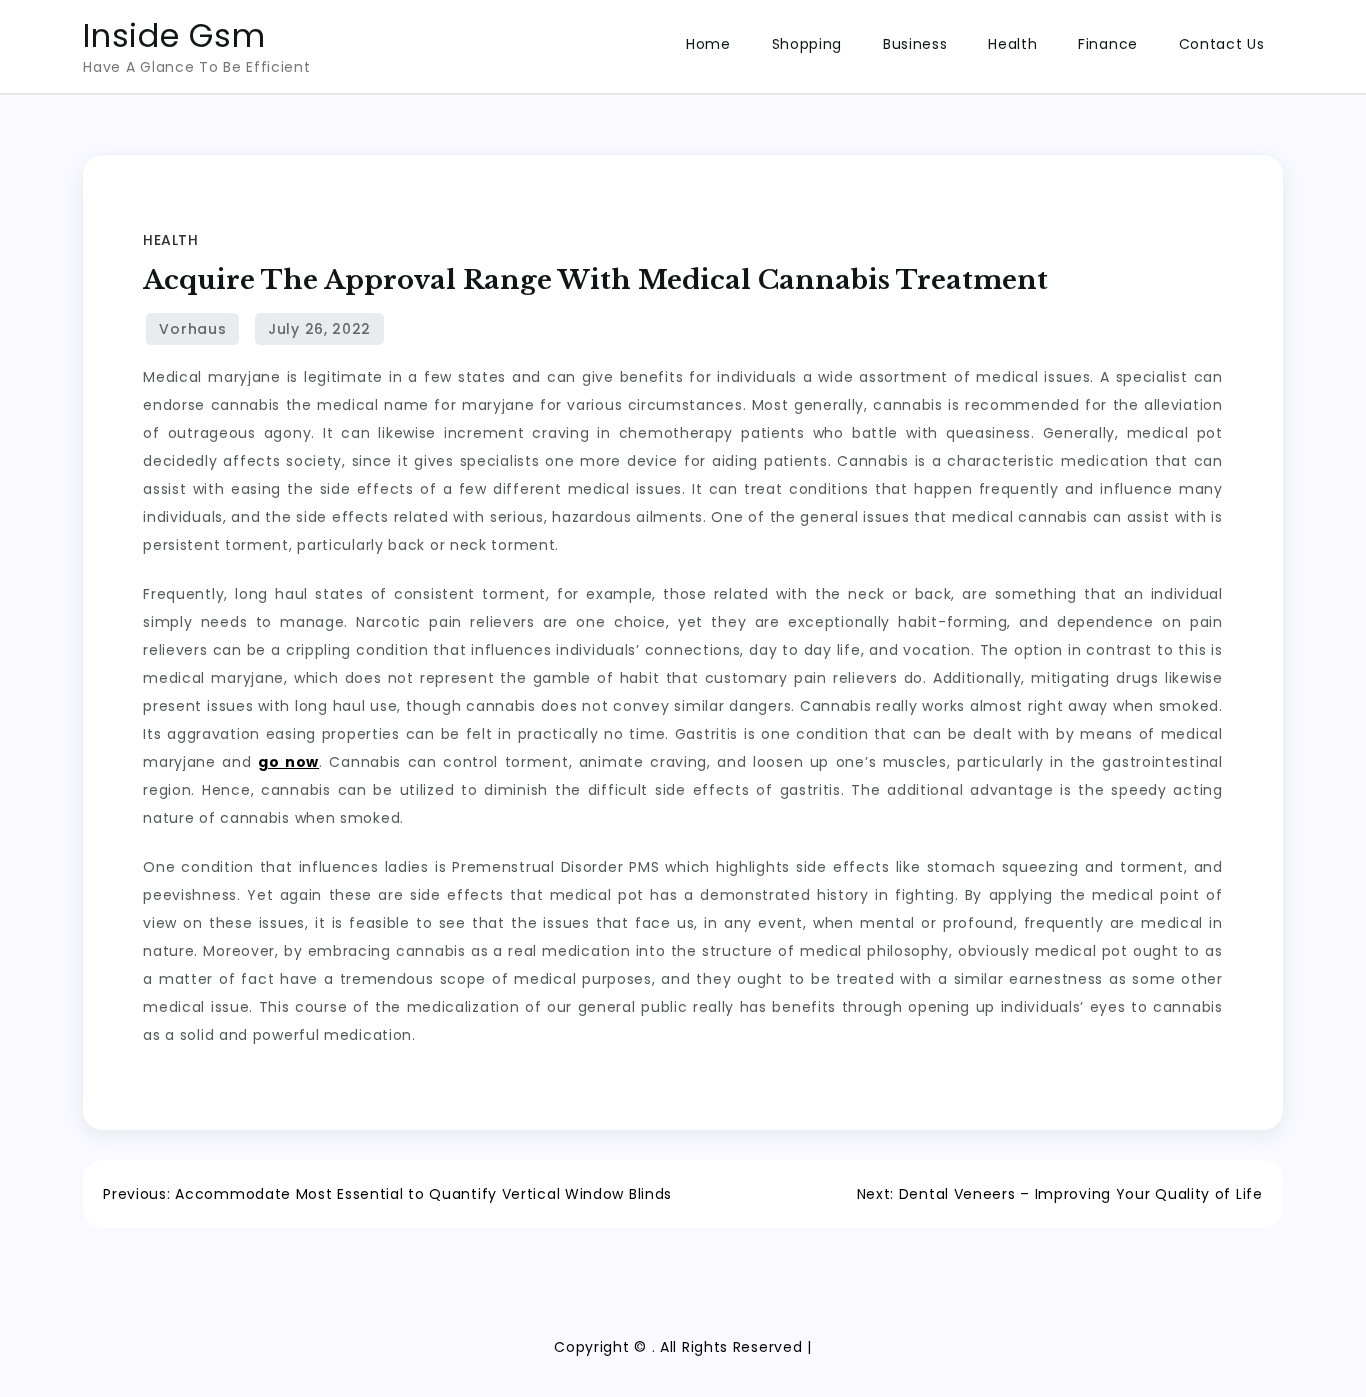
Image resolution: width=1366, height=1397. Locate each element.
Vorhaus (192, 329)
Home (708, 44)
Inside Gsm (174, 35)
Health (1012, 44)
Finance (1108, 44)
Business (915, 44)
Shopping (807, 44)
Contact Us (1222, 44)
